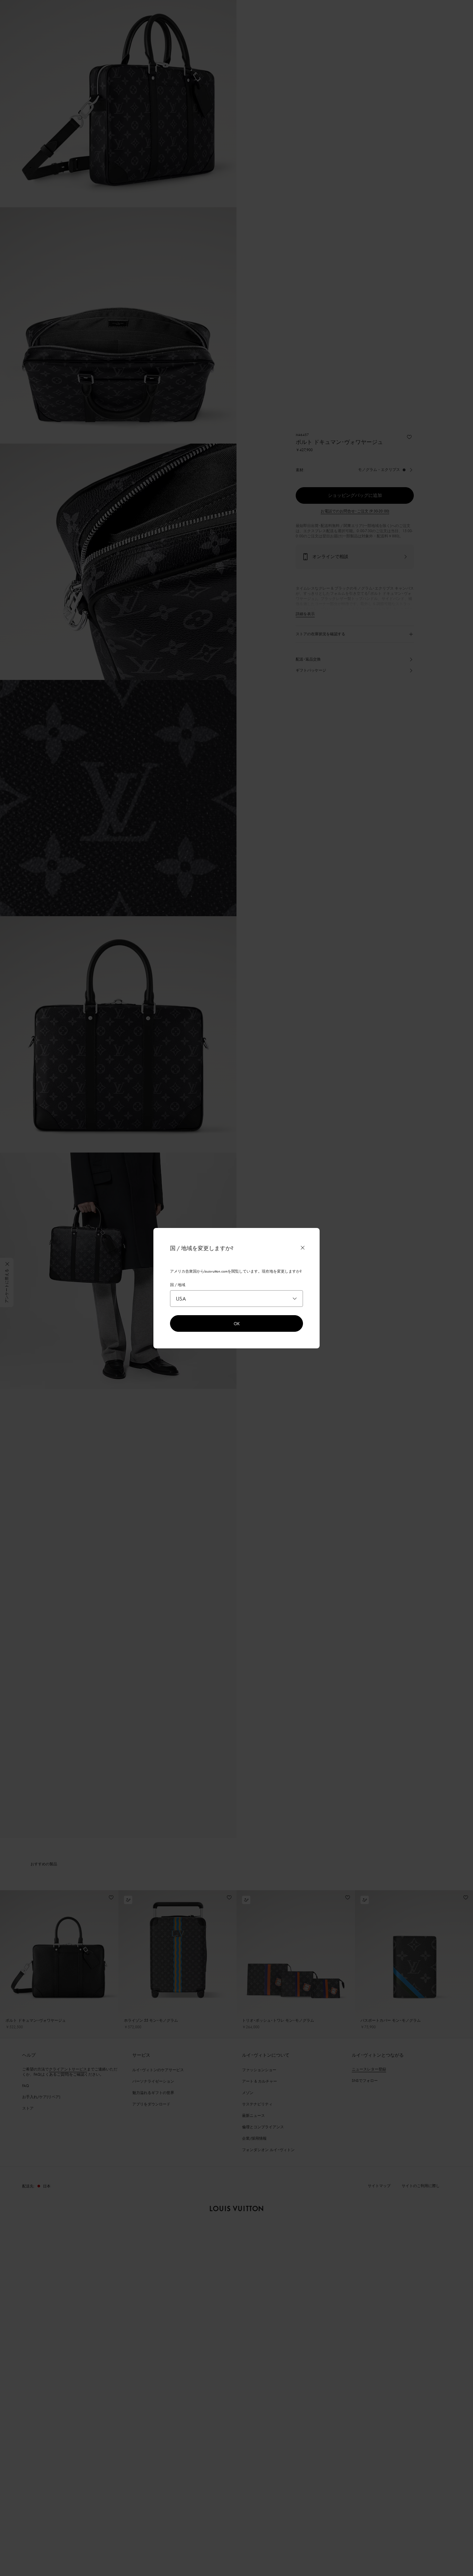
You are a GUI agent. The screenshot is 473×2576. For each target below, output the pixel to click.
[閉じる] (303, 1248)
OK (237, 1323)
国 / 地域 (178, 1285)
